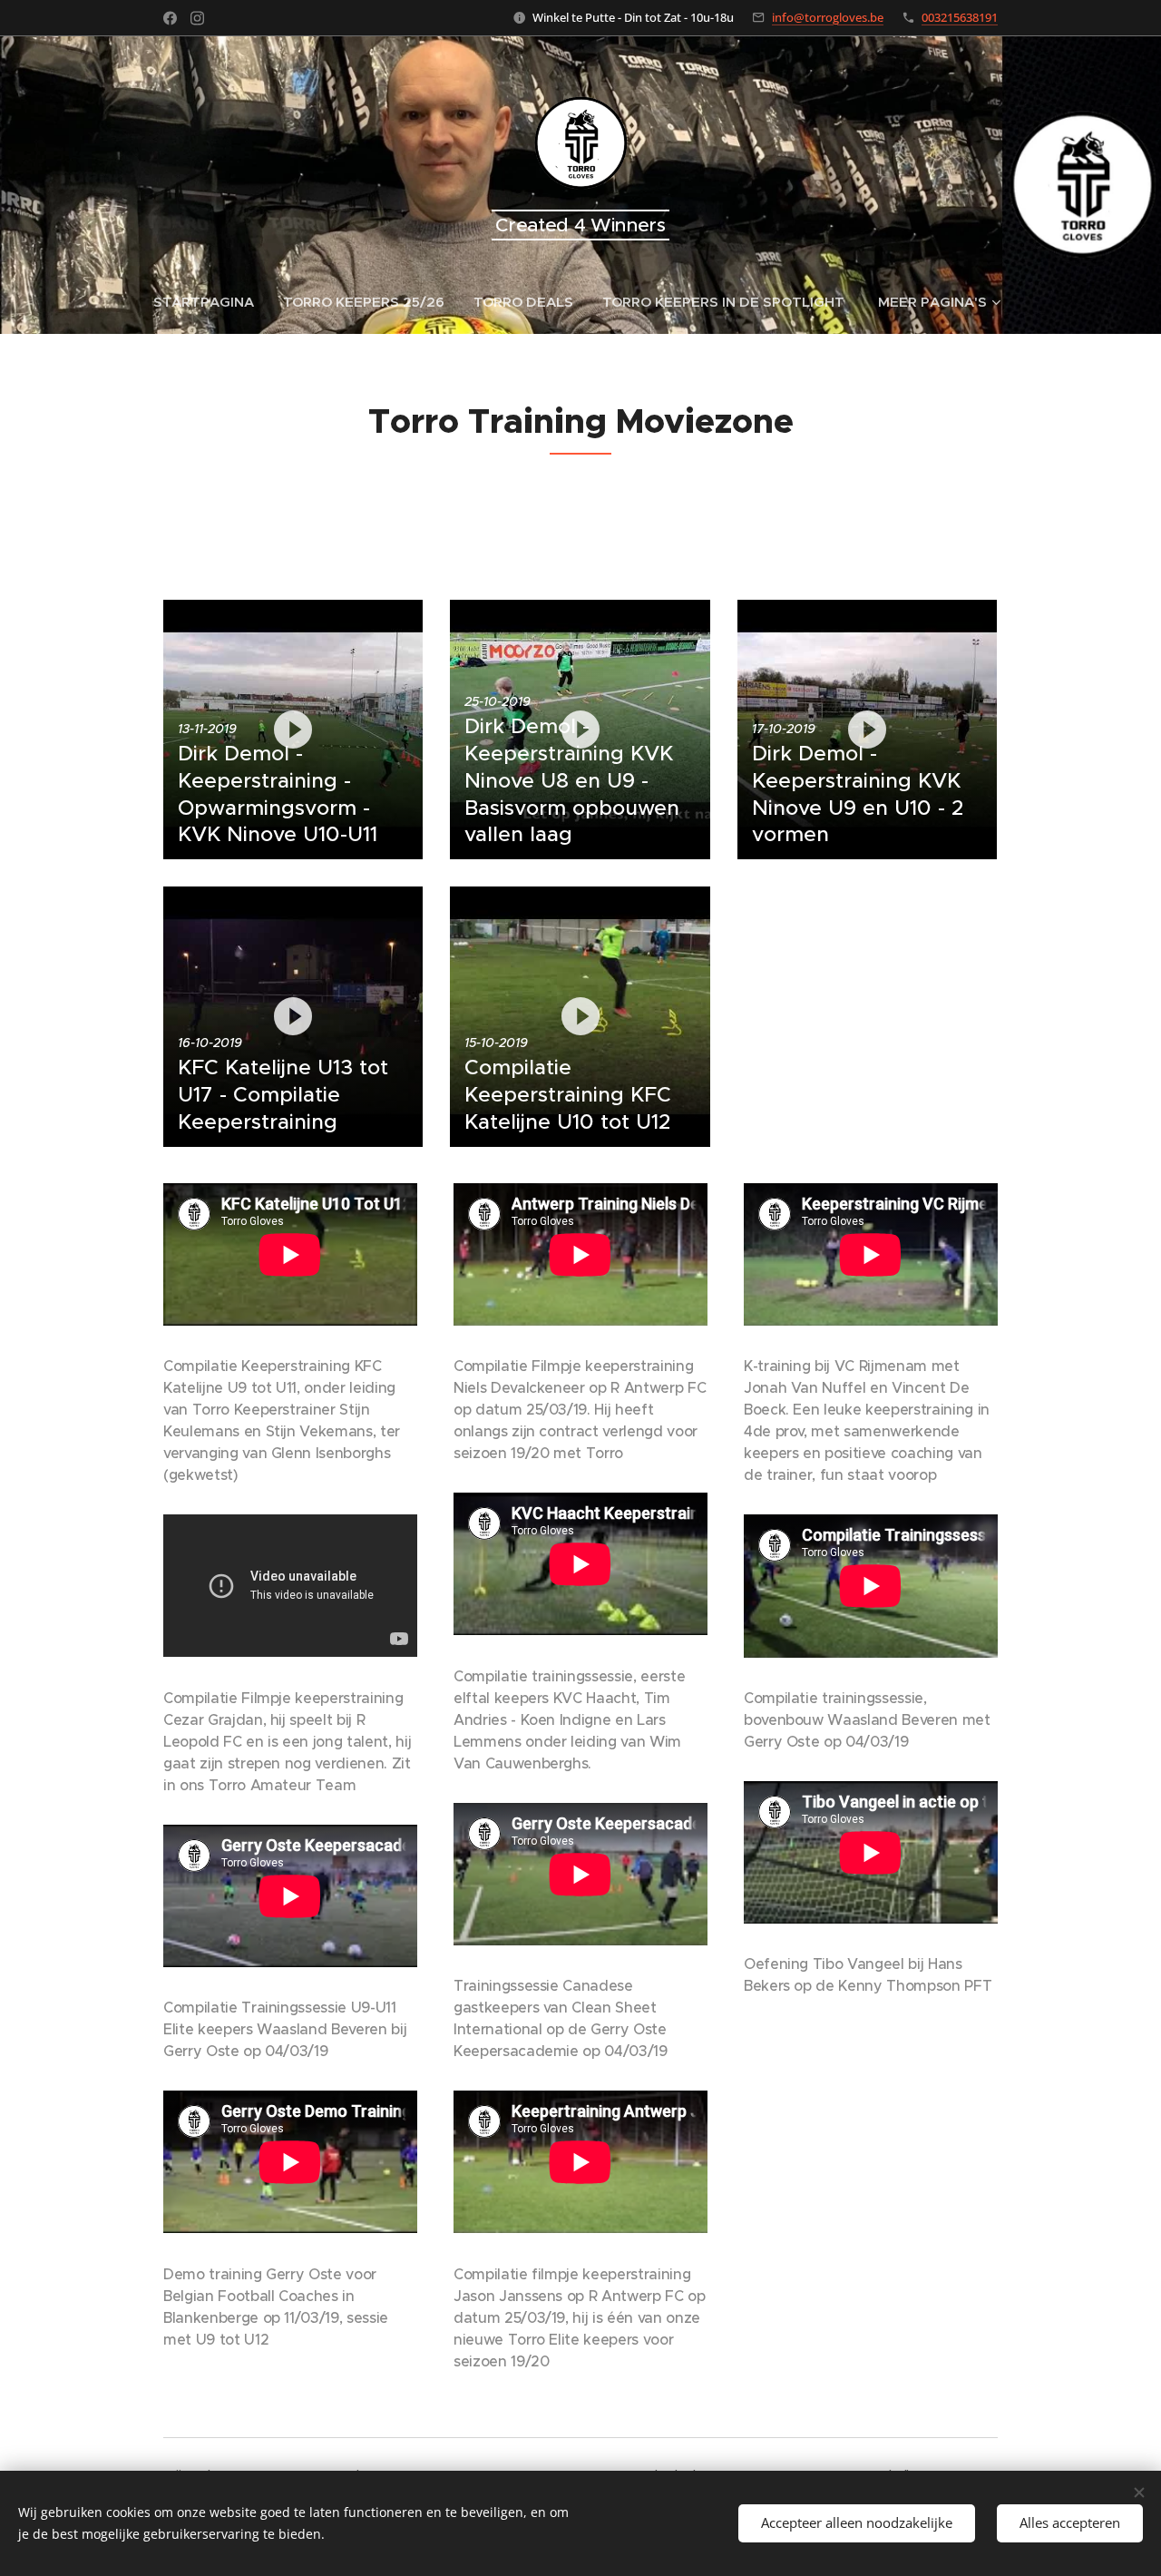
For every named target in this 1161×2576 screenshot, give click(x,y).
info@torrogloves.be (828, 17)
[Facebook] (170, 18)
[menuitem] (211, 302)
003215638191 (960, 17)
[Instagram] (197, 18)
